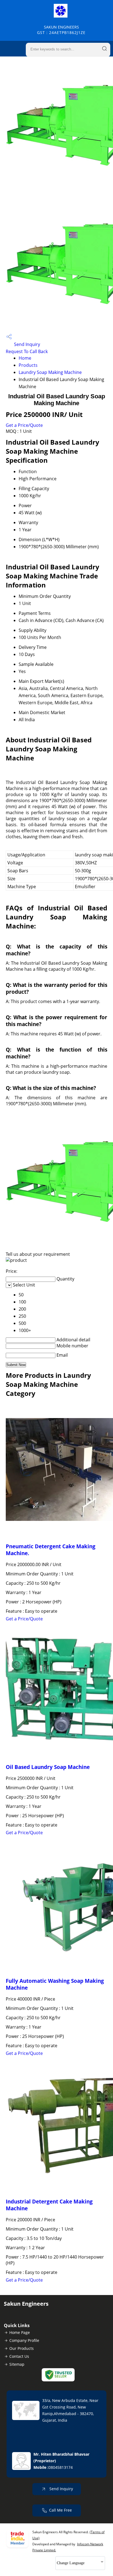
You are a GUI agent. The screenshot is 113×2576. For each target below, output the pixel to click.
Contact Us (19, 2356)
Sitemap (17, 2364)
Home (25, 358)
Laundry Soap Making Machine (50, 372)
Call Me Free (60, 2510)
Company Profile (24, 2340)
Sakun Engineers (61, 30)
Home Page (20, 2332)
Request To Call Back (27, 351)
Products (28, 365)
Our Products (22, 2348)
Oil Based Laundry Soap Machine (48, 1767)
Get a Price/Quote (24, 425)
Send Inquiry (26, 344)
